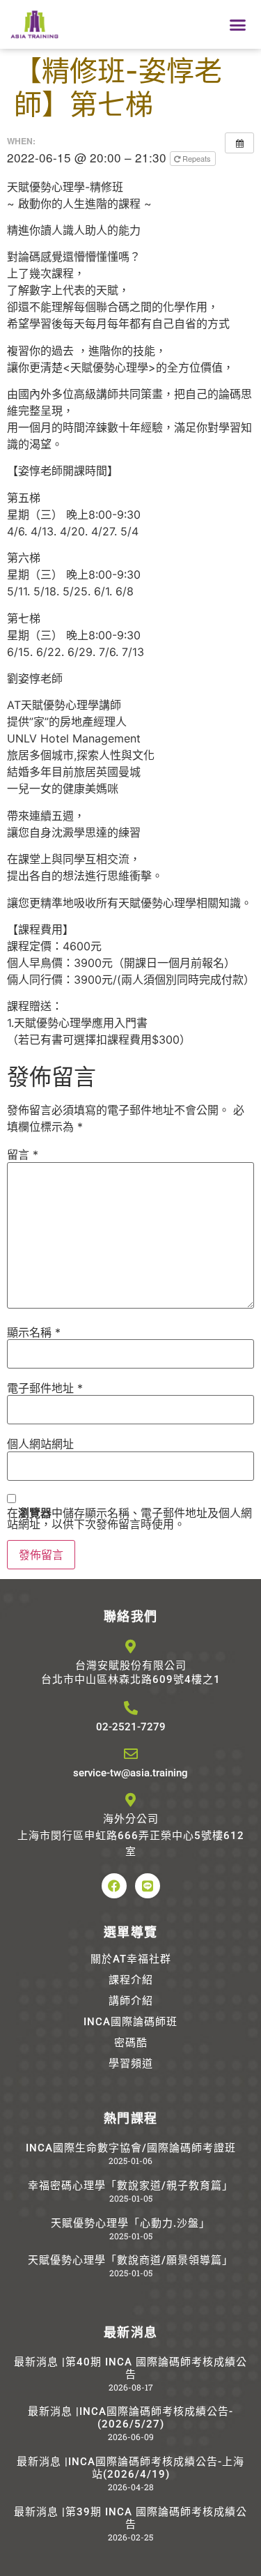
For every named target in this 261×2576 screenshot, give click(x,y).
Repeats (197, 158)
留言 (23, 1154)
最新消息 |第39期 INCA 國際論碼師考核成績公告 (130, 2518)
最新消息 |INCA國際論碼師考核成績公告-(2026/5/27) (130, 2418)
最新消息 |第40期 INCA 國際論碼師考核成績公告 (130, 2368)
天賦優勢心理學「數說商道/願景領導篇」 (130, 2260)
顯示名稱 (34, 1332)
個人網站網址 (40, 1444)
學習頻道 (131, 2064)
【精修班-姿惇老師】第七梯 (118, 87)
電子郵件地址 (45, 1388)
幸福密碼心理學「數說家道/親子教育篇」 (130, 2186)
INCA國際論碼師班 (130, 2022)
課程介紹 (131, 1980)
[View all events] (239, 143)
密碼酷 (131, 2043)
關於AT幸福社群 (131, 1959)
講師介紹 (131, 2001)
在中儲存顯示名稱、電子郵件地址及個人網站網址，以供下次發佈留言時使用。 (129, 1518)
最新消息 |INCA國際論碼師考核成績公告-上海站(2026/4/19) (130, 2468)
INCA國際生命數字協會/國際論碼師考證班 (131, 2148)
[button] (238, 24)
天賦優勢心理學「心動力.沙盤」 (130, 2223)
